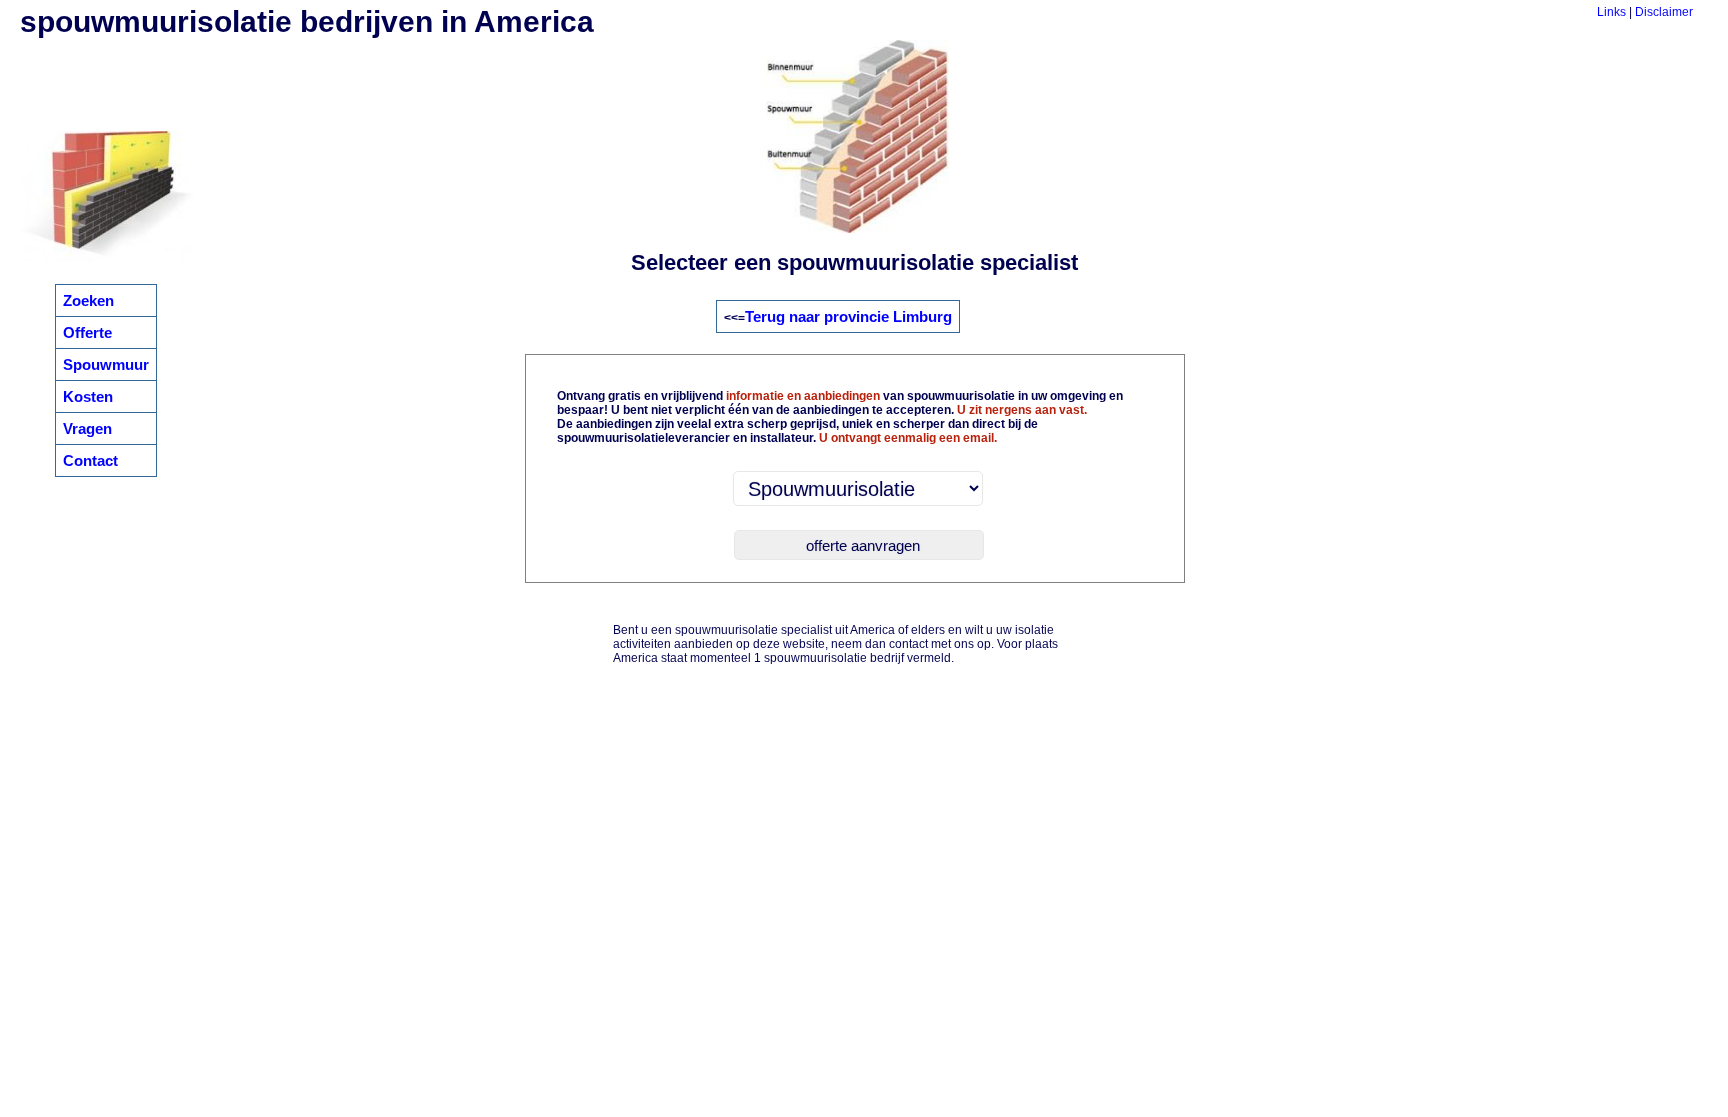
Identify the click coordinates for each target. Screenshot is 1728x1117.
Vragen (87, 428)
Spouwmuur (106, 364)
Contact (90, 460)
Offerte (87, 332)
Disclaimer (1664, 12)
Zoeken (88, 300)
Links (1611, 12)
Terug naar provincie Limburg (848, 316)
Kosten (88, 396)
